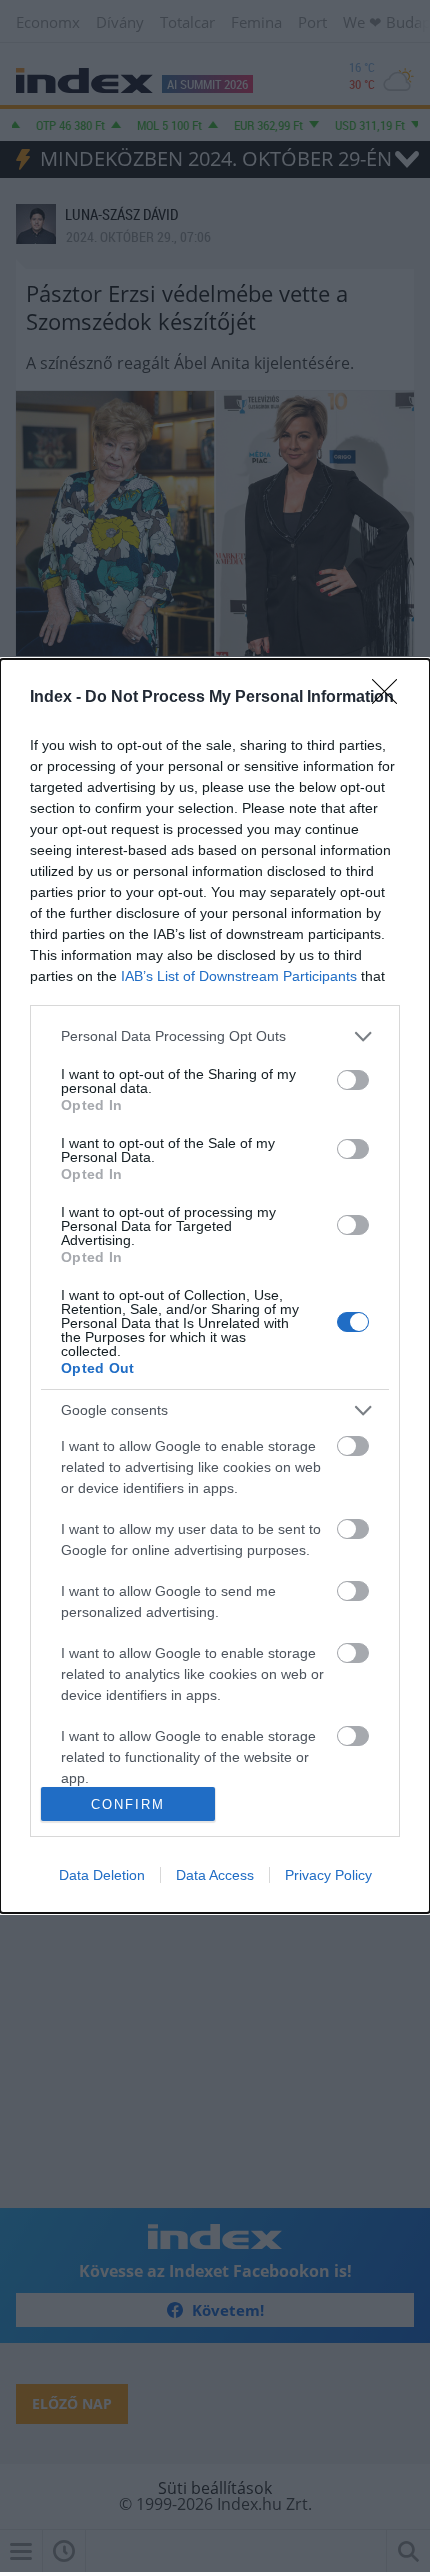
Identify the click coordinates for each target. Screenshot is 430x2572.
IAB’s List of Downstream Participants (239, 976)
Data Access (215, 1875)
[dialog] (215, 1286)
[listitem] (215, 1036)
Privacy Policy (328, 1875)
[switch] (353, 1080)
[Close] (391, 698)
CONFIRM (128, 1804)
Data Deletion (102, 1875)
